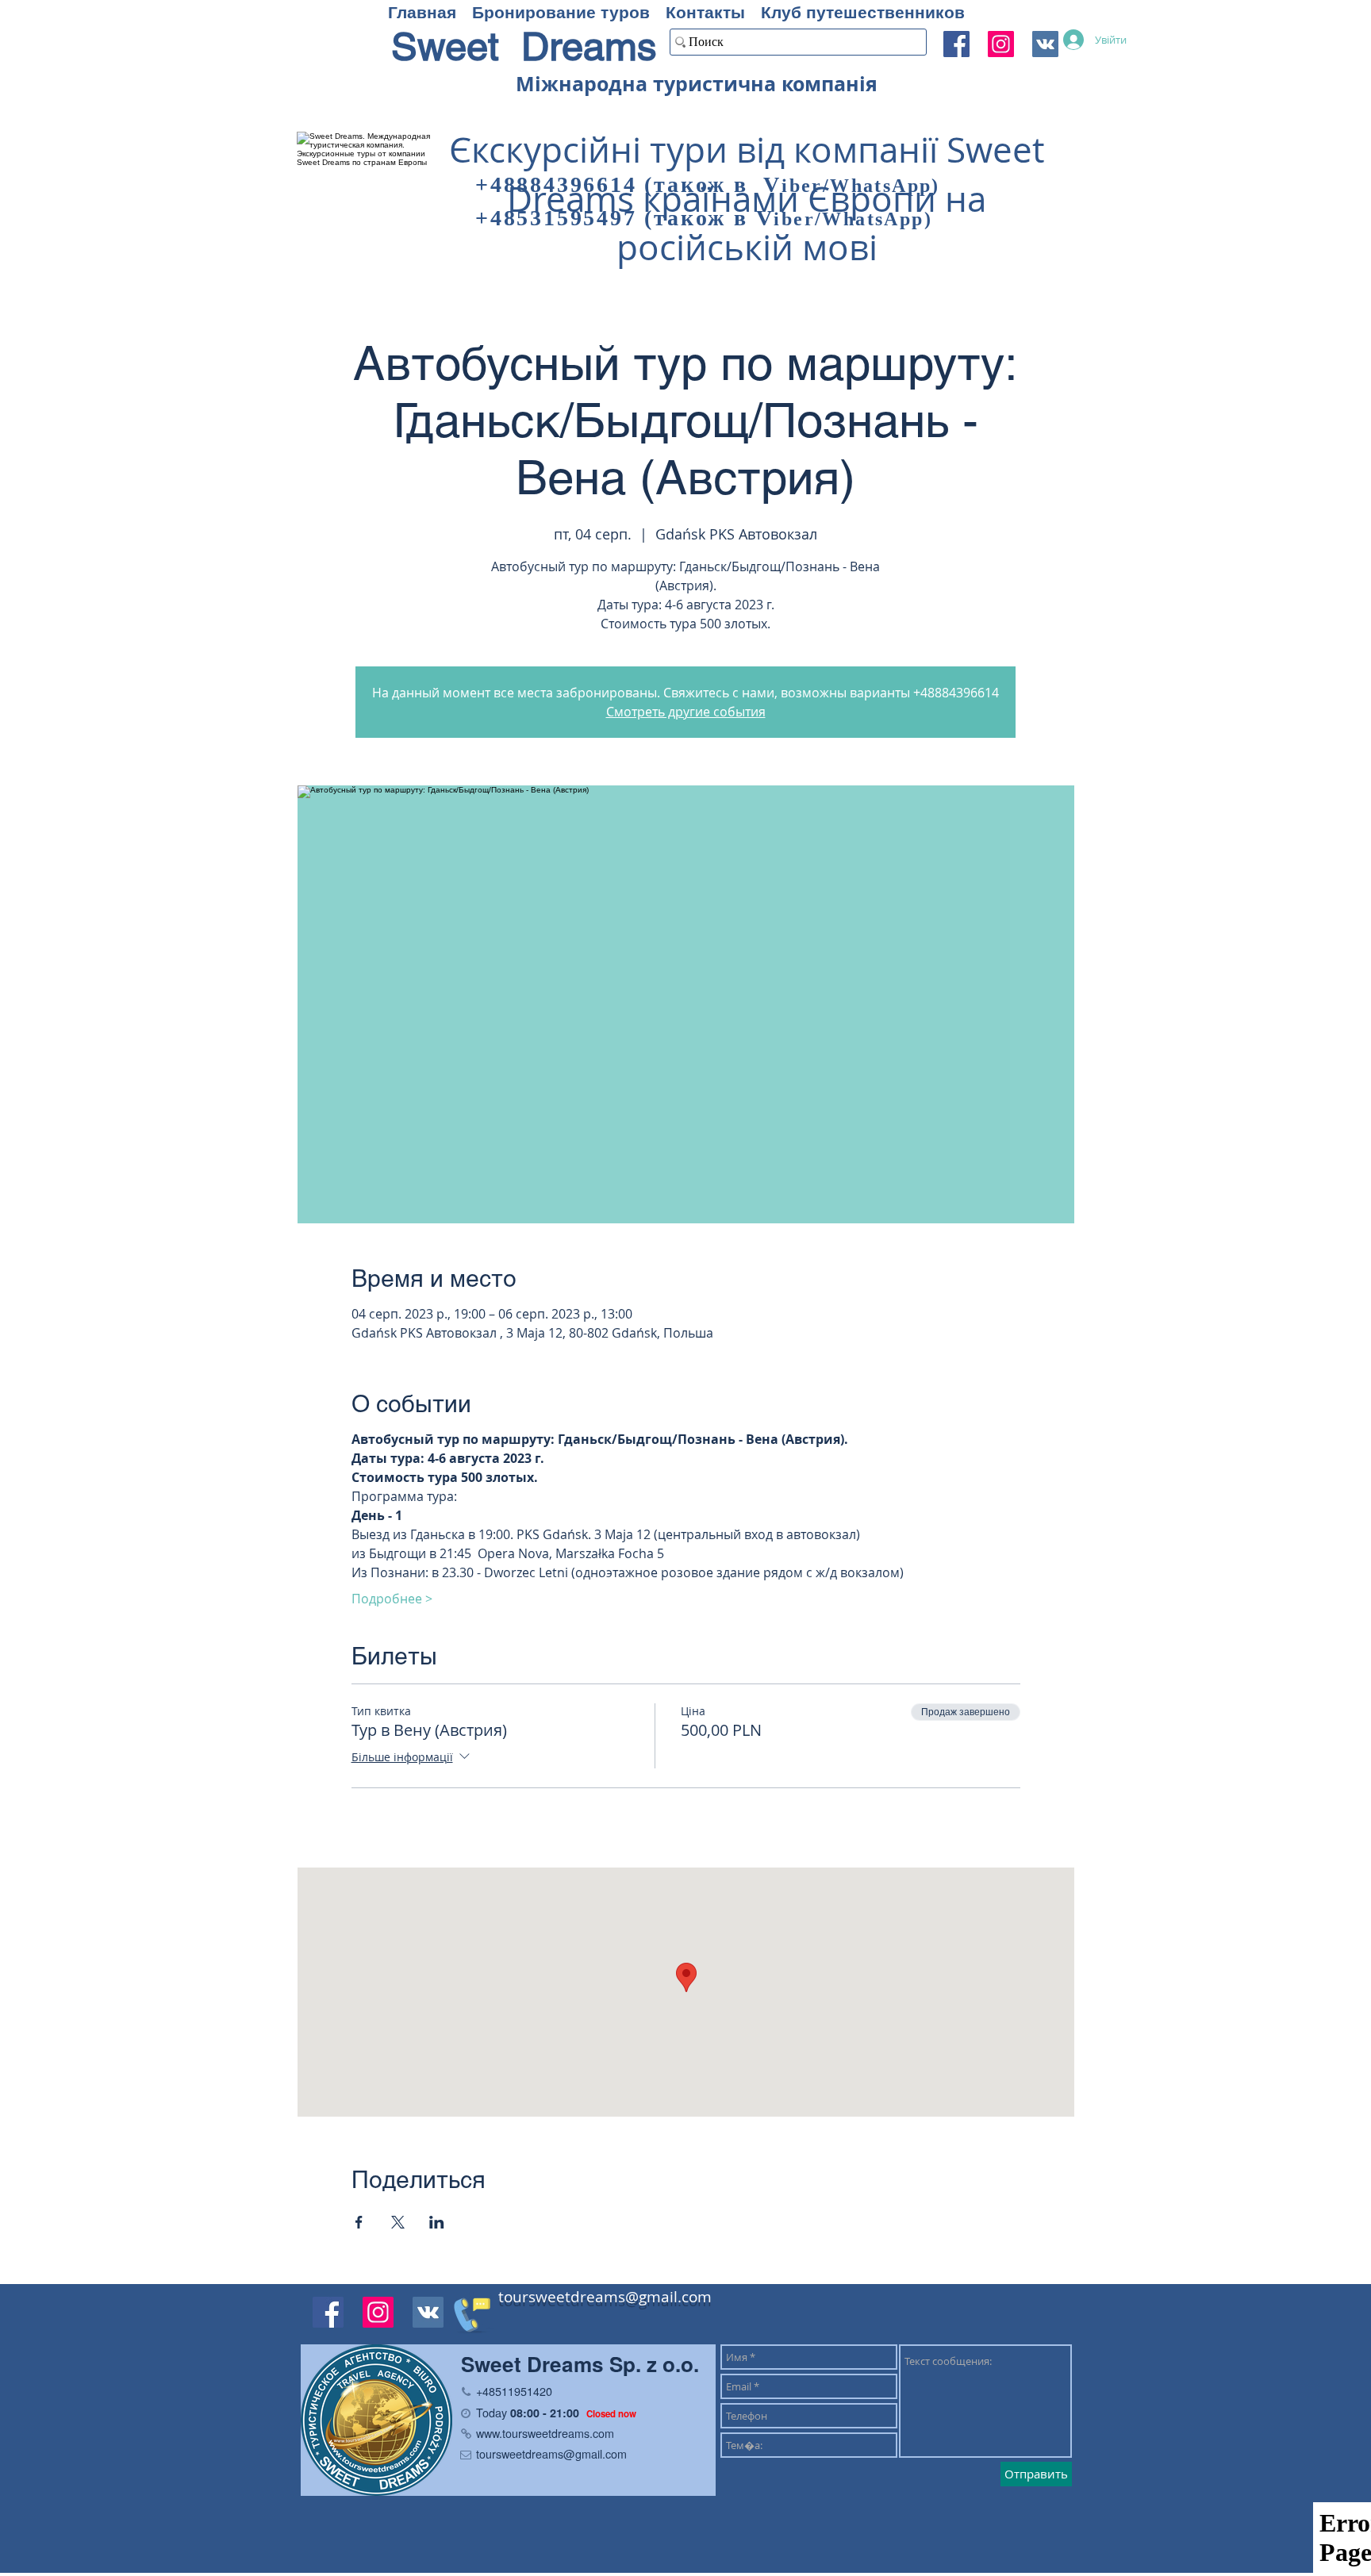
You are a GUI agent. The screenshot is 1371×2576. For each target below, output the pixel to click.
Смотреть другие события (686, 712)
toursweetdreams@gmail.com (605, 2297)
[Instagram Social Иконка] (1001, 44)
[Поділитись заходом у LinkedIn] (437, 2222)
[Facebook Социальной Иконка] (956, 44)
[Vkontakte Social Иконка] (428, 2312)
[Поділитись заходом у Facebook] (359, 2222)
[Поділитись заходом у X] (398, 2222)
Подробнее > (392, 1599)
